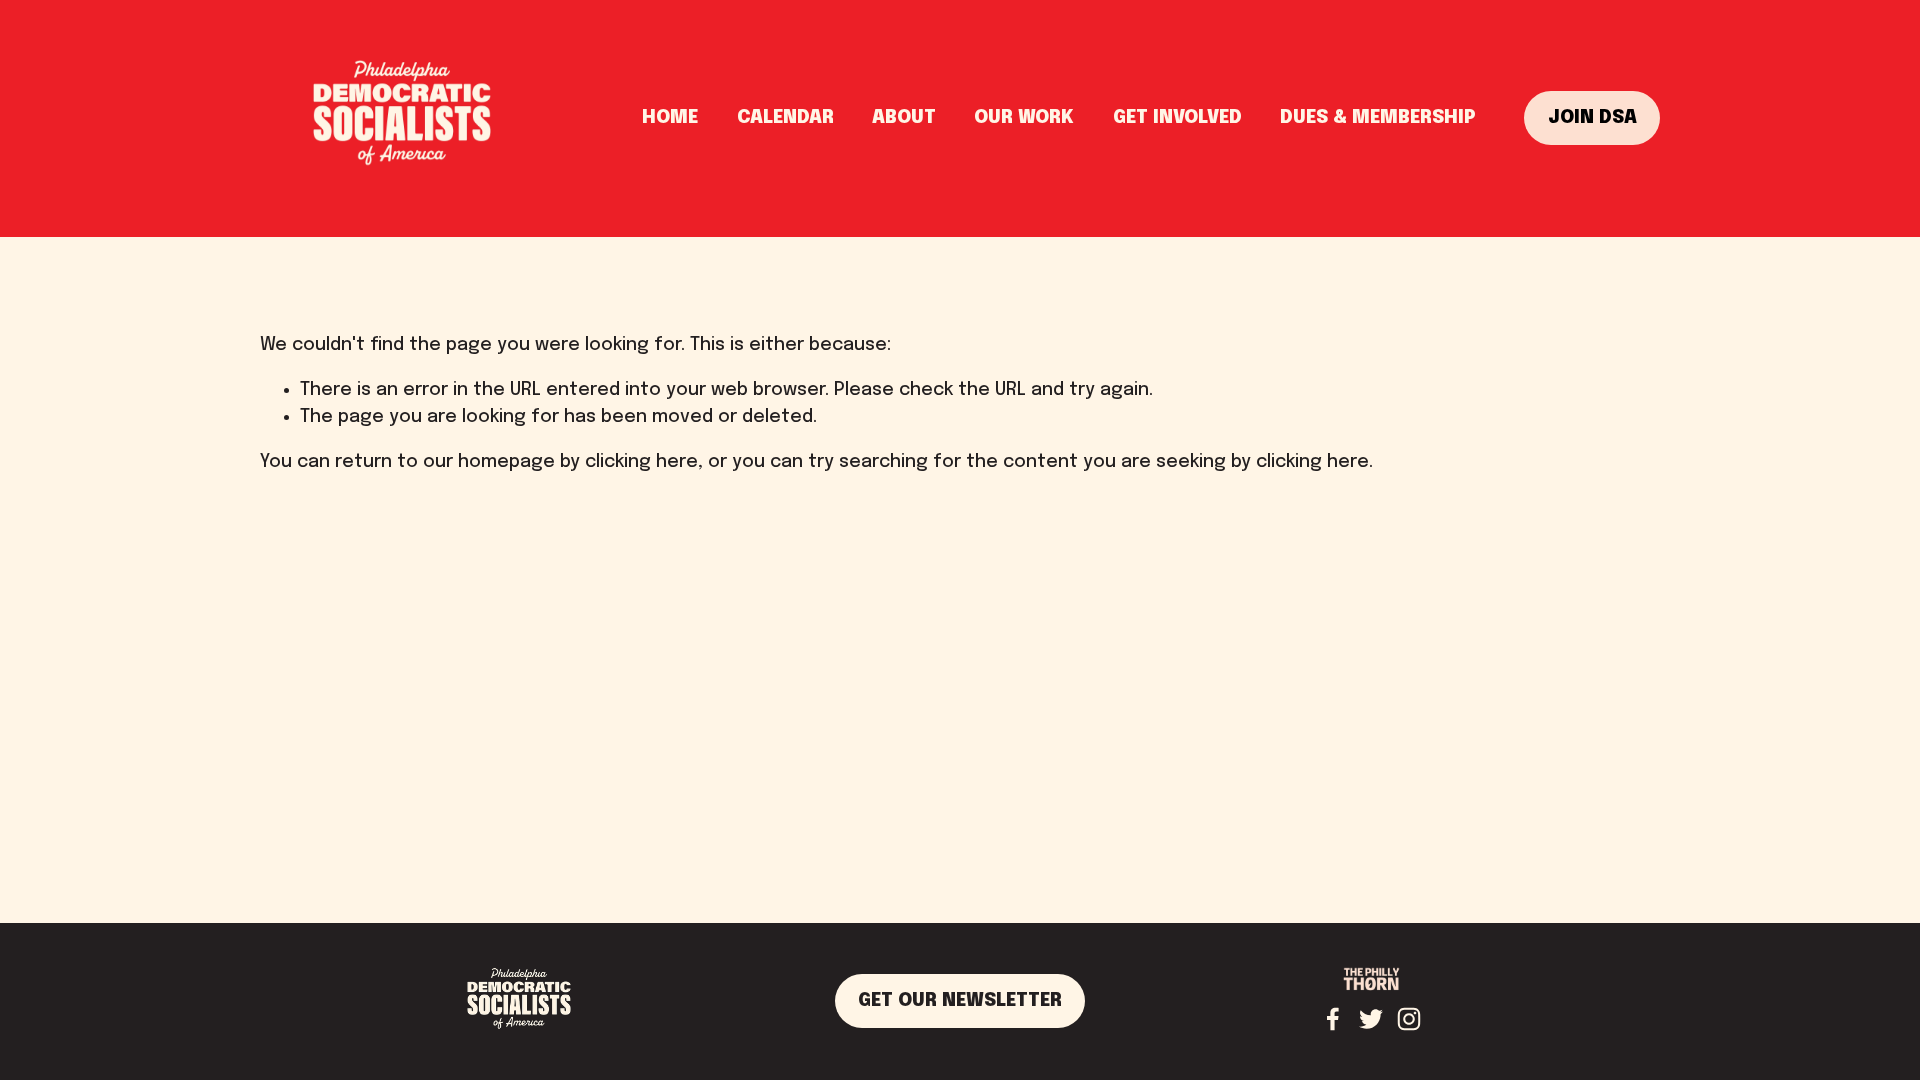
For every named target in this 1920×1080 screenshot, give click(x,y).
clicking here (641, 462)
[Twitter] (1371, 1019)
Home (670, 118)
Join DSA (1592, 118)
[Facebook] (1333, 1019)
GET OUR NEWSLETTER (960, 1001)
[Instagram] (1409, 1019)
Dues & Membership (1378, 118)
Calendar (785, 118)
